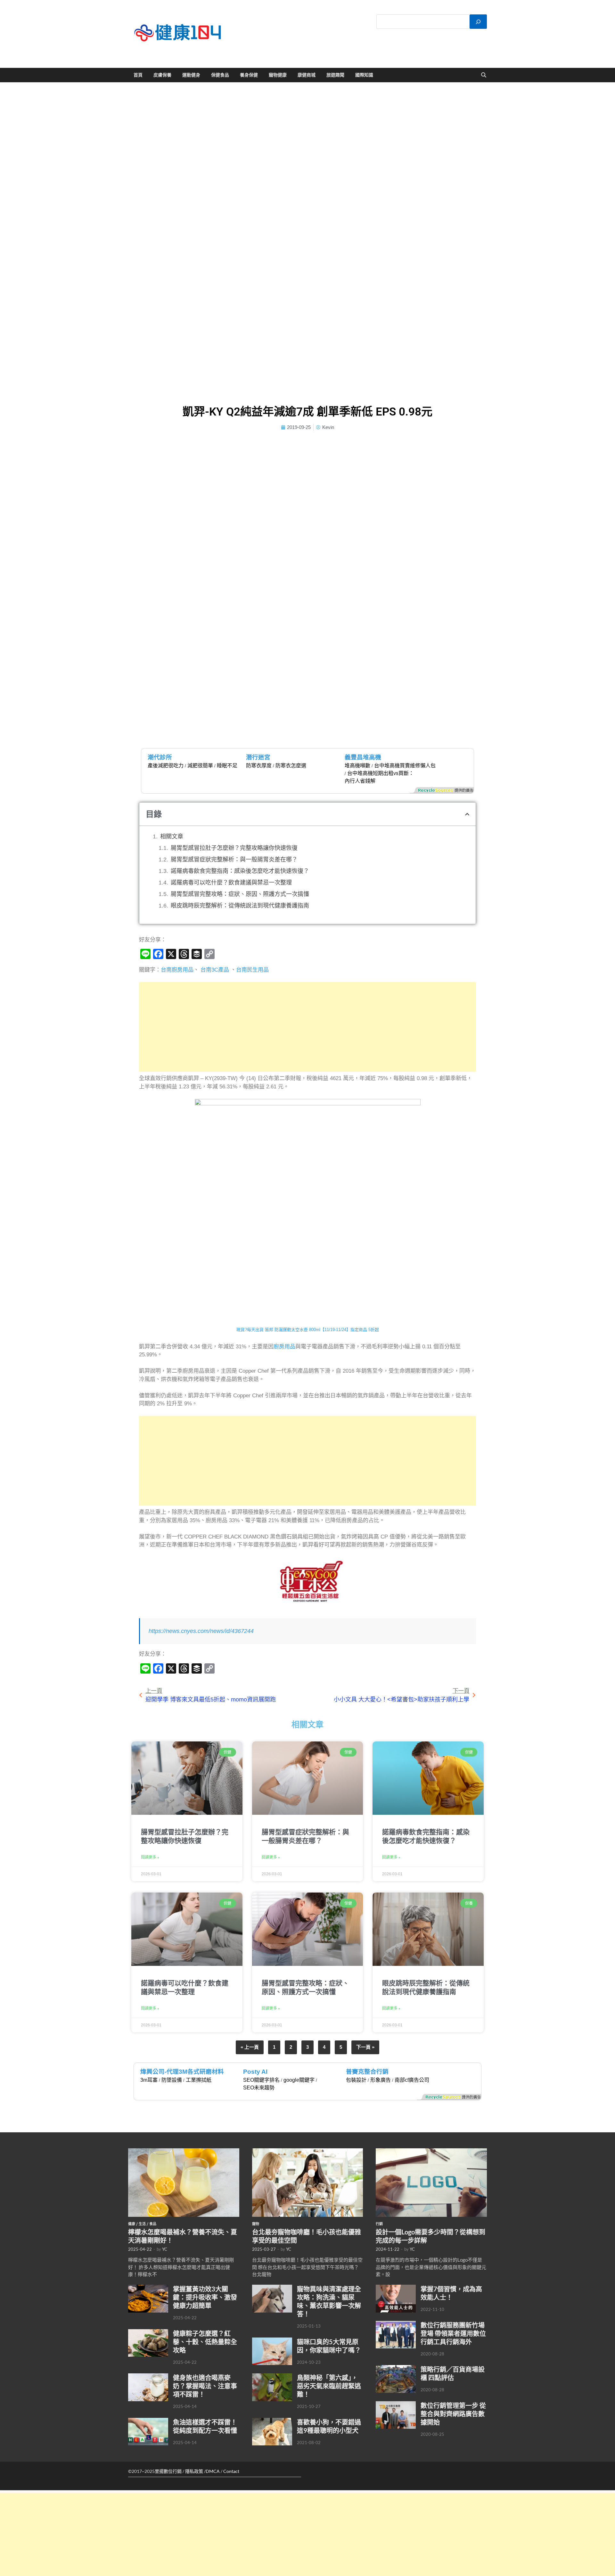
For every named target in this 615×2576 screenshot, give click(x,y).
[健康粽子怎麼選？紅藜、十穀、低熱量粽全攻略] (148, 2333)
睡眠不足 (227, 766)
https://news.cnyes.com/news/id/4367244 (201, 1631)
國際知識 (364, 75)
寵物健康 (278, 75)
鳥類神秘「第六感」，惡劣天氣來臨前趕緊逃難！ (329, 2386)
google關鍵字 (299, 2080)
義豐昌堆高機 (363, 757)
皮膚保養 (162, 75)
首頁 (138, 75)
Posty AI (255, 2072)
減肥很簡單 (200, 766)
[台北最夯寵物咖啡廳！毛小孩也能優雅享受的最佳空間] (308, 2152)
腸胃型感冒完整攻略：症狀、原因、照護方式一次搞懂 (240, 894)
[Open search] (484, 75)
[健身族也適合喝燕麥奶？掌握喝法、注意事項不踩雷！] (148, 2377)
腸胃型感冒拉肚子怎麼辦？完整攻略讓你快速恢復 (234, 848)
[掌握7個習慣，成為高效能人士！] (396, 2288)
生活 (142, 2224)
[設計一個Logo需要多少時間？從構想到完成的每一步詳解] (431, 2152)
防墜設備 (172, 2080)
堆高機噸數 (357, 766)
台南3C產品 (215, 970)
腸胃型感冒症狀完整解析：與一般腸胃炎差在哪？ (234, 860)
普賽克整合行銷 (367, 2072)
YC (165, 2249)
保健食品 (220, 75)
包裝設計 (356, 2080)
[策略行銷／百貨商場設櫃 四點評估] (396, 2369)
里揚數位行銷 (168, 2471)
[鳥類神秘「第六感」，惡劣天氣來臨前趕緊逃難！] (272, 2377)
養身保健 (249, 75)
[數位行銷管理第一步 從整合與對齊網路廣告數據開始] (396, 2405)
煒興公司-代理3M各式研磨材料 (182, 2072)
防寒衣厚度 (259, 766)
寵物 (256, 2224)
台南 (166, 970)
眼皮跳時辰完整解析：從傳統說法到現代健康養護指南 (240, 906)
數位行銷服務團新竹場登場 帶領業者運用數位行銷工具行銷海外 (453, 2333)
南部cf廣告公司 (412, 2080)
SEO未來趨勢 (259, 2088)
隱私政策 (194, 2471)
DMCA (213, 2471)
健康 (132, 2224)
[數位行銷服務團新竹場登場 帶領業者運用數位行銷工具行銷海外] (396, 2324)
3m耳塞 (149, 2080)
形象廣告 (381, 2080)
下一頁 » (365, 2047)
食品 (153, 2224)
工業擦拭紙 (199, 2080)
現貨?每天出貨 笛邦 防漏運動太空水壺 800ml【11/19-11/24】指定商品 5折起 (308, 1330)
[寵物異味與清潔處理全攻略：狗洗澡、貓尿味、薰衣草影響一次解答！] (272, 2288)
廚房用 (180, 970)
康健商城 (307, 75)
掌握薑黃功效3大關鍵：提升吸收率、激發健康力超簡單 (205, 2297)
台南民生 (247, 970)
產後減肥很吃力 (166, 766)
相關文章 (172, 836)
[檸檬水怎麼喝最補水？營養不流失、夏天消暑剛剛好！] (184, 2152)
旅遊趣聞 (335, 75)
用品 (263, 970)
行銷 (379, 2224)
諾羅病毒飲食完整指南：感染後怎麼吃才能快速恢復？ (240, 871)
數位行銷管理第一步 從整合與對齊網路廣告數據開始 (453, 2414)
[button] (467, 814)
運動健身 (191, 75)
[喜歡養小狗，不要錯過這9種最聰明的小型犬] (272, 2421)
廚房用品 (284, 1347)
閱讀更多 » (150, 1857)
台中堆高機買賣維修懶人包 (405, 766)
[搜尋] (478, 22)
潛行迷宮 (258, 757)
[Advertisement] (308, 1027)
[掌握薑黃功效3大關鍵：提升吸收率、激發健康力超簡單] (148, 2288)
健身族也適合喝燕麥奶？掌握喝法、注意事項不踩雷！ (205, 2386)
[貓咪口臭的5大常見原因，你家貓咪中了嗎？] (272, 2341)
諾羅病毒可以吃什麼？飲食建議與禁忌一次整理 (231, 883)
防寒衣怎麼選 (291, 766)
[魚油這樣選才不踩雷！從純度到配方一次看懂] (148, 2421)
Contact (231, 2471)
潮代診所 (160, 757)
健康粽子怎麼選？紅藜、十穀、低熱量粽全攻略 (205, 2342)
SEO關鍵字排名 (261, 2080)
